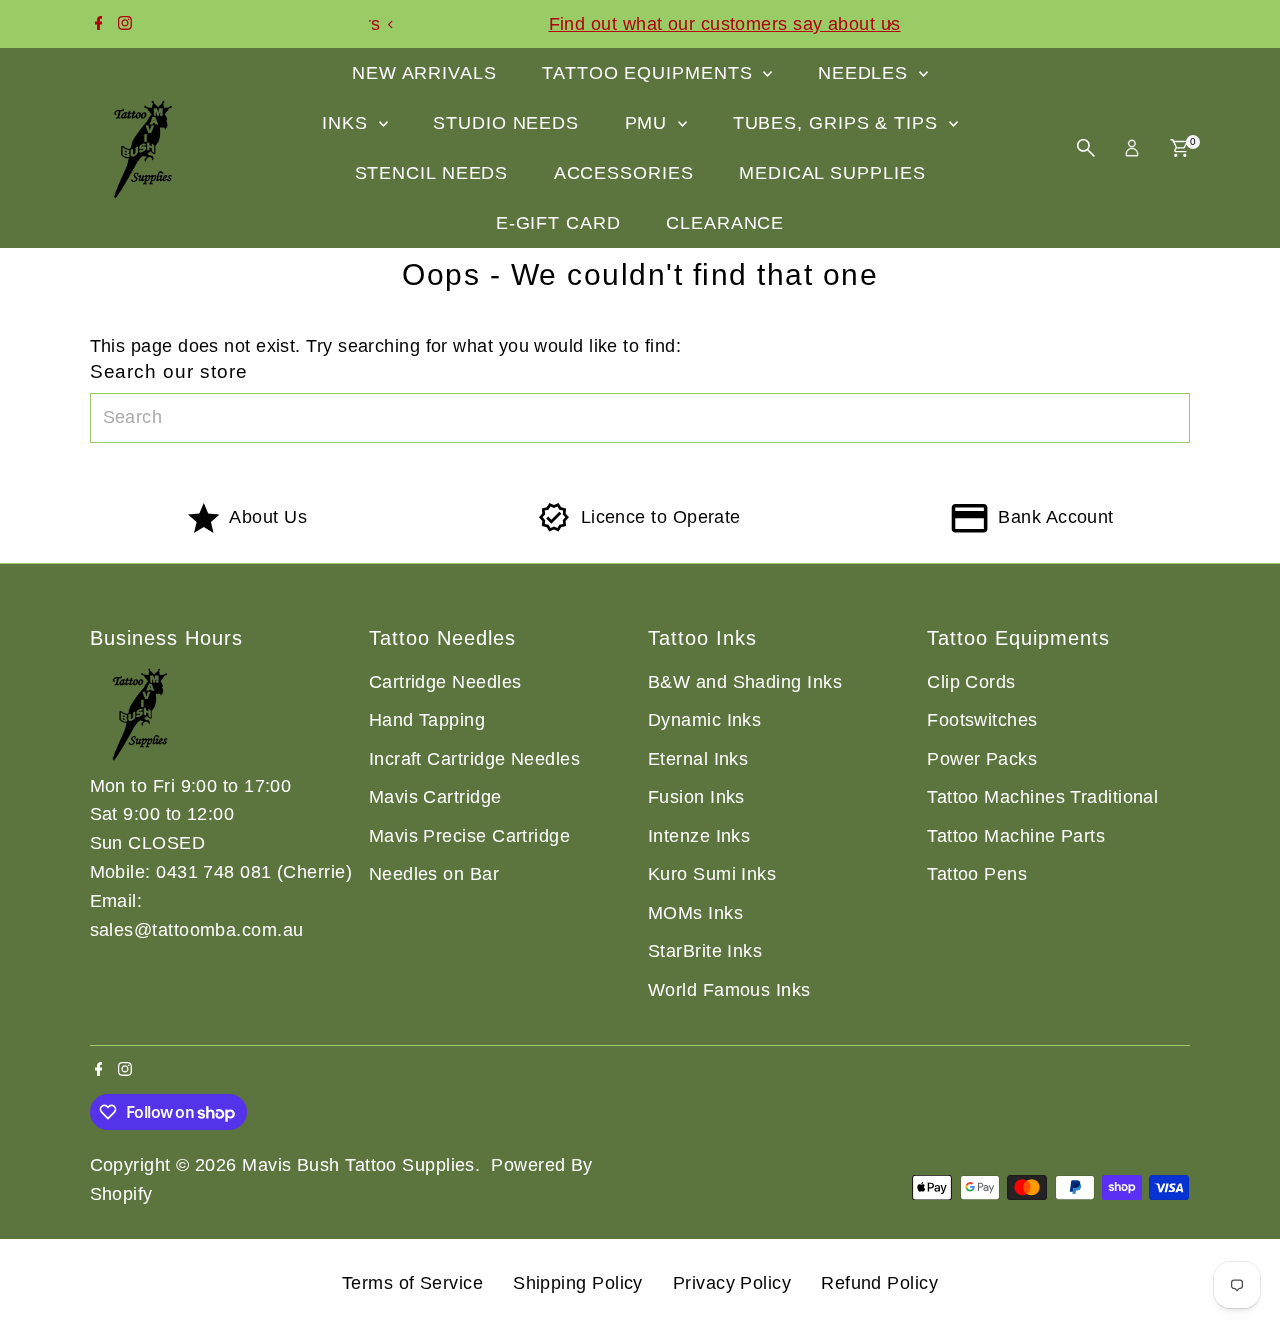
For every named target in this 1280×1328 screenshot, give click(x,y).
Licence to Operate (661, 517)
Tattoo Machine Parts (1016, 836)
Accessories (624, 173)
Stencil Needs (432, 173)
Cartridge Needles (445, 682)
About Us (268, 517)
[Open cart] (1179, 148)
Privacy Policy (732, 1283)
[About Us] (204, 527)
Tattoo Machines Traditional (1042, 797)
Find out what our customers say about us (646, 24)
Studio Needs (506, 123)
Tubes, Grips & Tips (838, 123)
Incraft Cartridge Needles (474, 759)
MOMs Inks (695, 913)
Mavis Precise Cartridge (469, 836)
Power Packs (982, 759)
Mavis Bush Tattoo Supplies (358, 1165)
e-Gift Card (558, 223)
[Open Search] (1086, 148)
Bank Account (1055, 517)
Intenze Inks (699, 836)
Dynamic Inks (704, 720)
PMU (649, 123)
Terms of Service (412, 1283)
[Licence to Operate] (554, 527)
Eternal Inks (698, 759)
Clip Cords (971, 682)
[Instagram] (125, 24)
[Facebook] (99, 24)
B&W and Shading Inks (745, 682)
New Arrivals (424, 73)
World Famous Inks (729, 990)
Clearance (725, 223)
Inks (348, 123)
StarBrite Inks (705, 951)
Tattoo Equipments (650, 73)
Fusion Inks (696, 797)
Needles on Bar (434, 874)
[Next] (888, 24)
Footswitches (982, 720)
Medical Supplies (832, 173)
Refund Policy (879, 1283)
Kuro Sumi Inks (712, 874)
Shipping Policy (578, 1283)
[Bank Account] (969, 527)
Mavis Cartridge (435, 797)
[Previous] (391, 24)
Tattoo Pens (977, 874)
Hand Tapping (427, 720)
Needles (866, 73)
